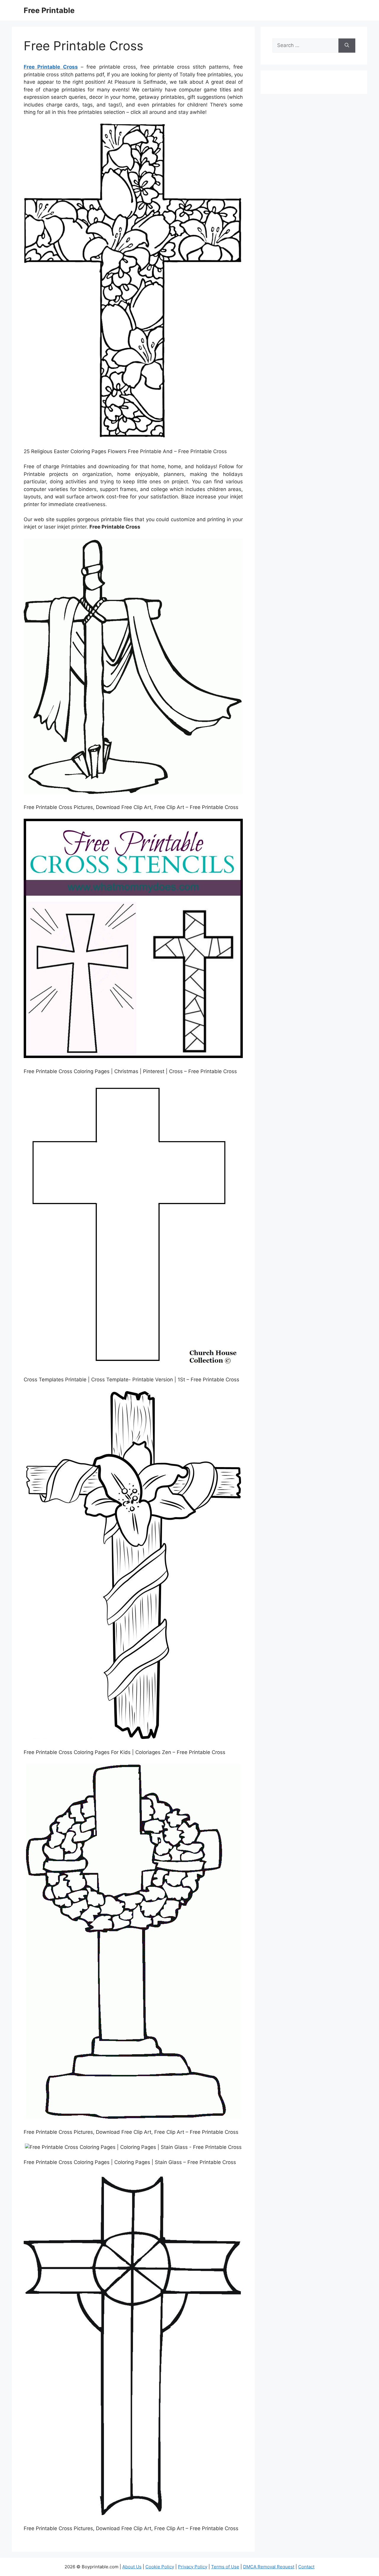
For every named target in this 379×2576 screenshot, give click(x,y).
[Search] (347, 46)
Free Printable (49, 10)
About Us (132, 2567)
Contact (306, 2567)
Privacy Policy (193, 2567)
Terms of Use (225, 2567)
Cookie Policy (160, 2567)
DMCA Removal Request (269, 2567)
